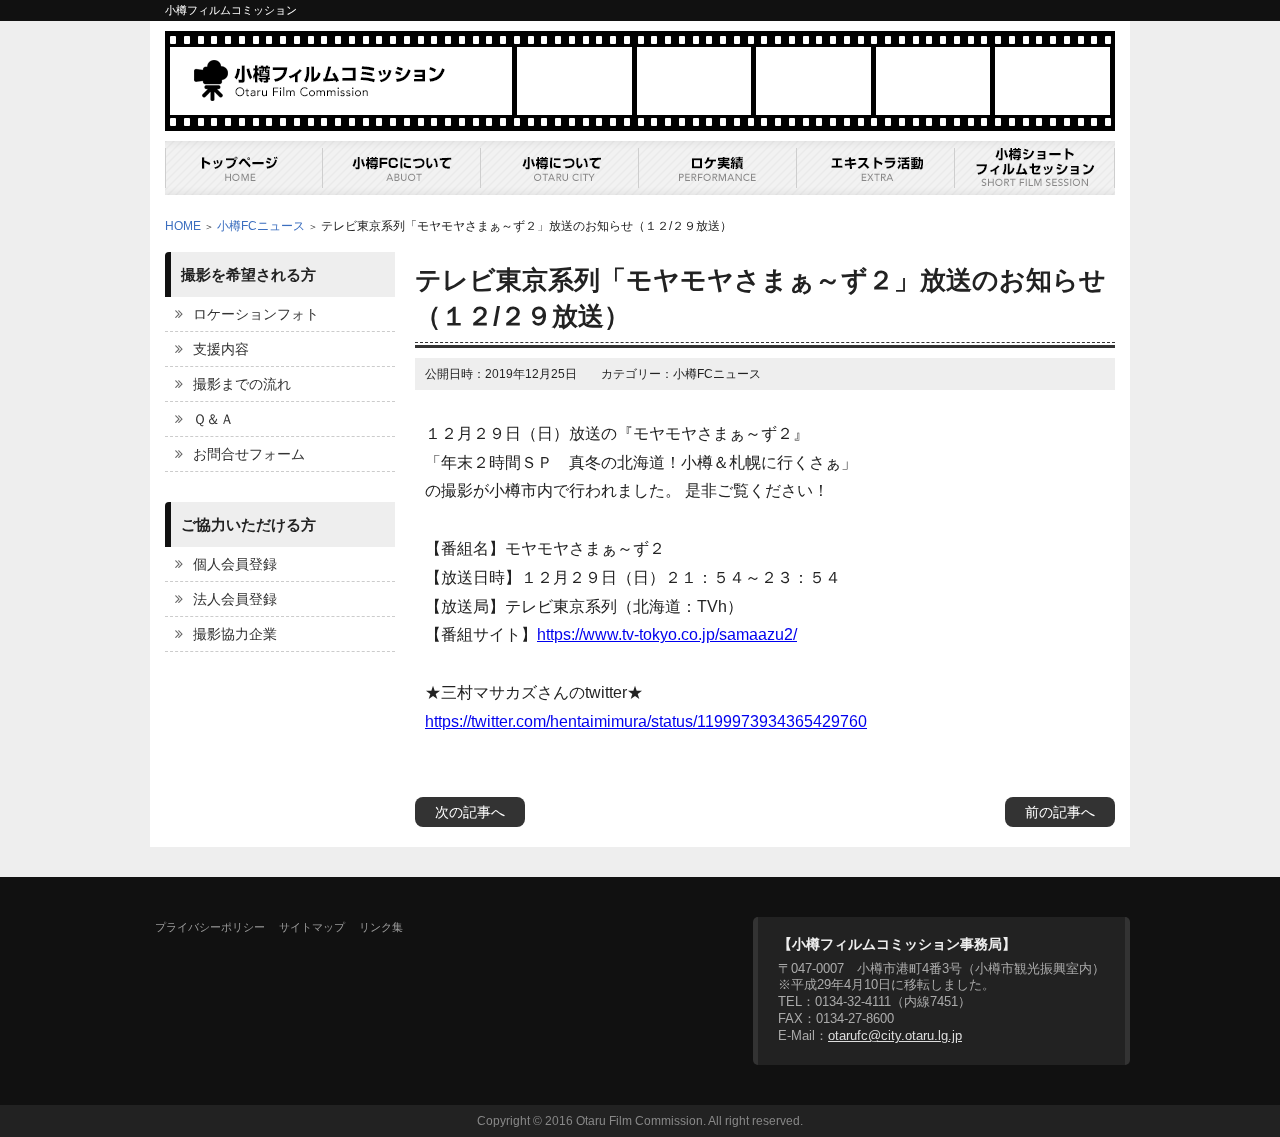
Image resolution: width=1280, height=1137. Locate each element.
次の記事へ (470, 812)
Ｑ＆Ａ (213, 419)
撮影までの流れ (242, 384)
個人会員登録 (235, 564)
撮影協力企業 (235, 634)
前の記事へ (1060, 812)
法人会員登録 (235, 599)
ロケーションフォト (256, 314)
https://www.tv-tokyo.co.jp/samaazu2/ (667, 634)
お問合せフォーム (249, 454)
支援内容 (221, 349)
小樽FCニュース (261, 226)
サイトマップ (312, 927)
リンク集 (381, 927)
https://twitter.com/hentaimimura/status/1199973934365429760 (646, 721)
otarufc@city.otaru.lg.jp (895, 1035)
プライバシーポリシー (210, 927)
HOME (183, 226)
